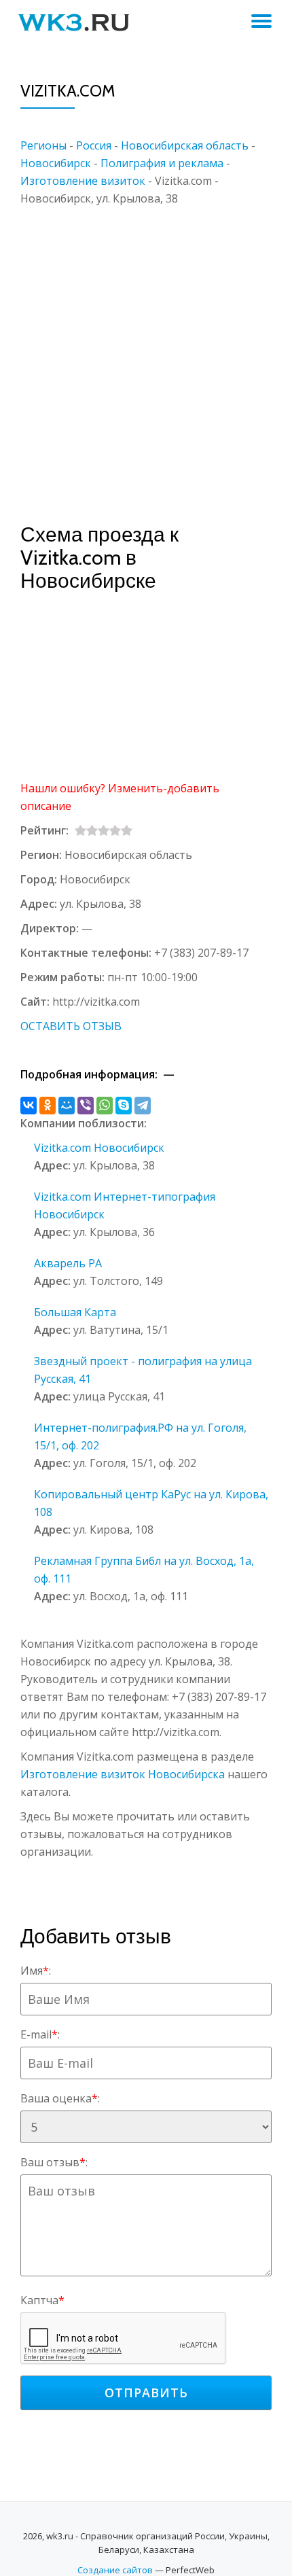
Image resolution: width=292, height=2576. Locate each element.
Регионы (43, 145)
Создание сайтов (115, 2570)
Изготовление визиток (83, 181)
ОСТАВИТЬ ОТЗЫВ (71, 1026)
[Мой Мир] (67, 1106)
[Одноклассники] (48, 1106)
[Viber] (86, 1106)
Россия (94, 145)
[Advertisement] (146, 353)
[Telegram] (143, 1106)
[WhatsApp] (105, 1106)
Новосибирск (56, 163)
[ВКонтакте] (29, 1106)
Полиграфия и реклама (162, 163)
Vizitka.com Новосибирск (99, 1148)
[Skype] (124, 1106)
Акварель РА (68, 1263)
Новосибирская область (185, 145)
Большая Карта (75, 1312)
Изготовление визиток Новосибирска (123, 1774)
